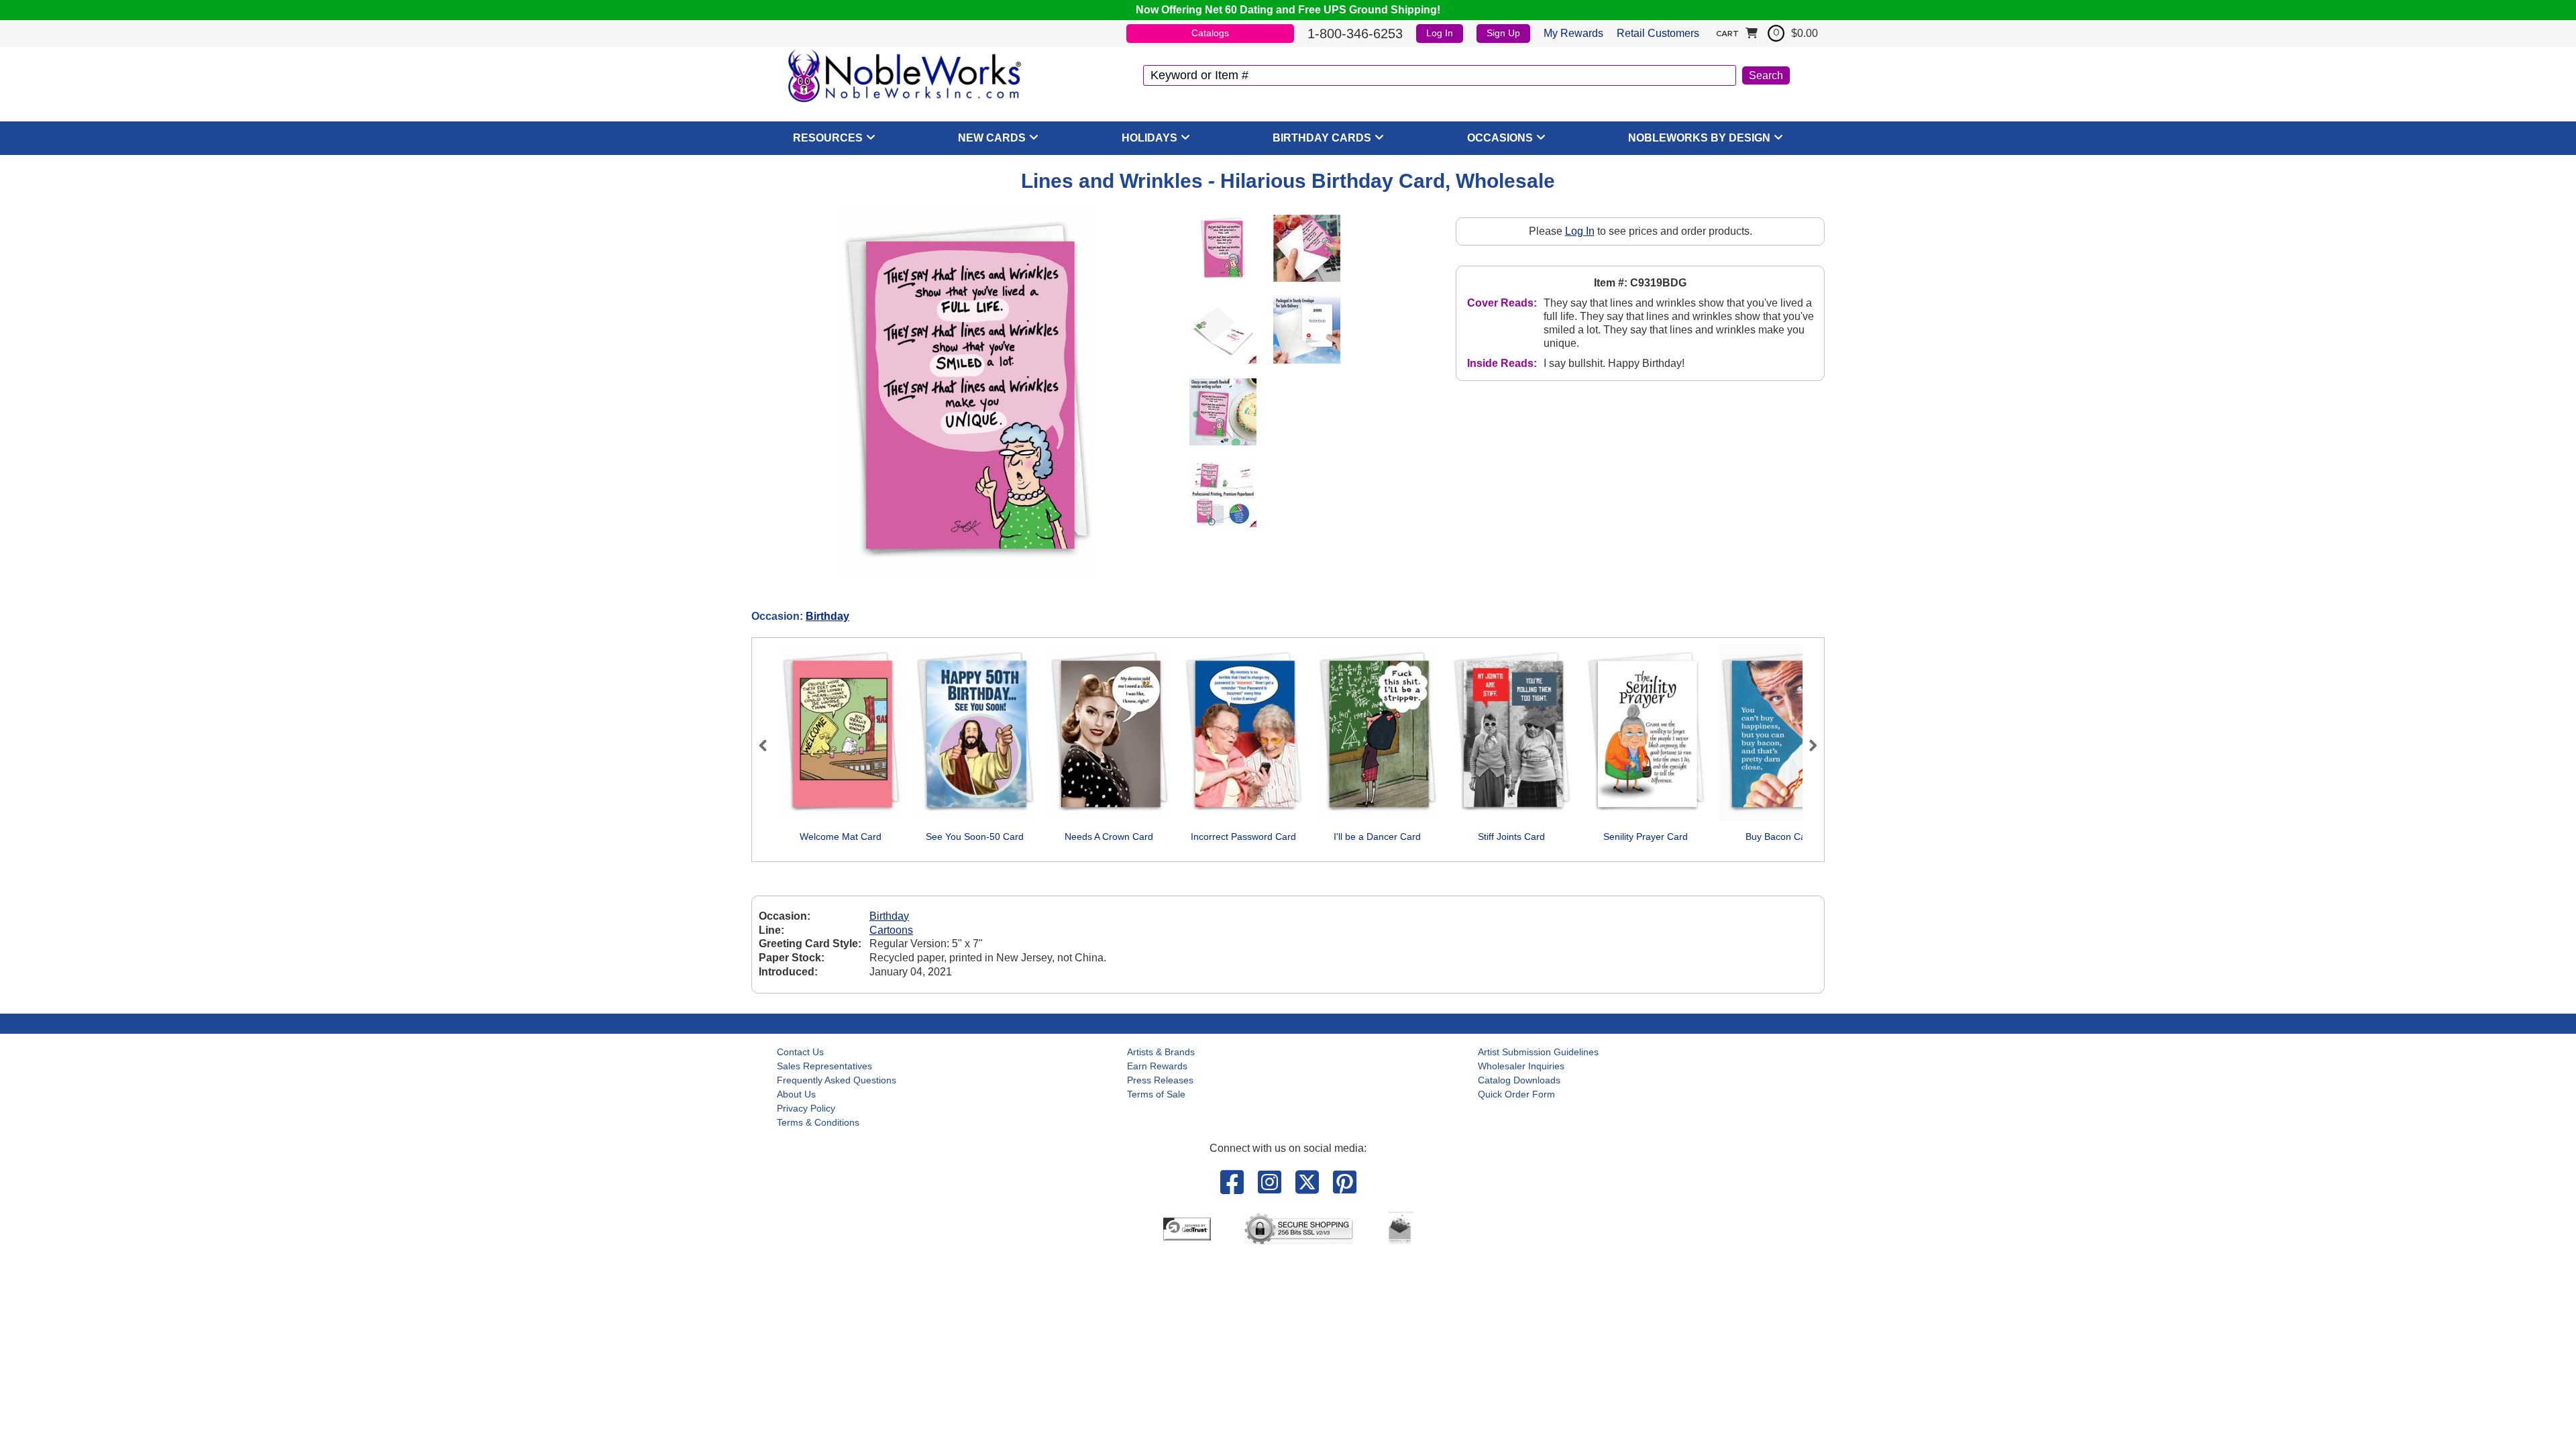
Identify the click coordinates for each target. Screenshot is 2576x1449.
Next (1807, 745)
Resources (828, 138)
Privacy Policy (806, 1108)
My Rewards (1573, 33)
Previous (769, 745)
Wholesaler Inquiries (1521, 1066)
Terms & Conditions (818, 1122)
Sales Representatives (824, 1066)
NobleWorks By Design (1699, 138)
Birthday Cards (1322, 138)
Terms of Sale (1156, 1094)
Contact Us (800, 1052)
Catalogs (1210, 33)
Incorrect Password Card (1243, 837)
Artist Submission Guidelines (1538, 1052)
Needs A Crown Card (1109, 837)
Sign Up (1503, 33)
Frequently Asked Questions (837, 1080)
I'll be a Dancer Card (1377, 837)
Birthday (827, 616)
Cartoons (891, 930)
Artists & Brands (1161, 1052)
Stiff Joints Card (1511, 837)
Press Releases (1160, 1080)
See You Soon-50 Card (975, 837)
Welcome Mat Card (841, 837)
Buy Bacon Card (1780, 837)
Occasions (1500, 138)
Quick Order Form (1516, 1094)
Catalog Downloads (1519, 1080)
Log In (1440, 33)
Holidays (1149, 138)
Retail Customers (1658, 33)
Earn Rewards (1157, 1066)
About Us (796, 1094)
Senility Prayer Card (1646, 837)
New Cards (992, 138)
